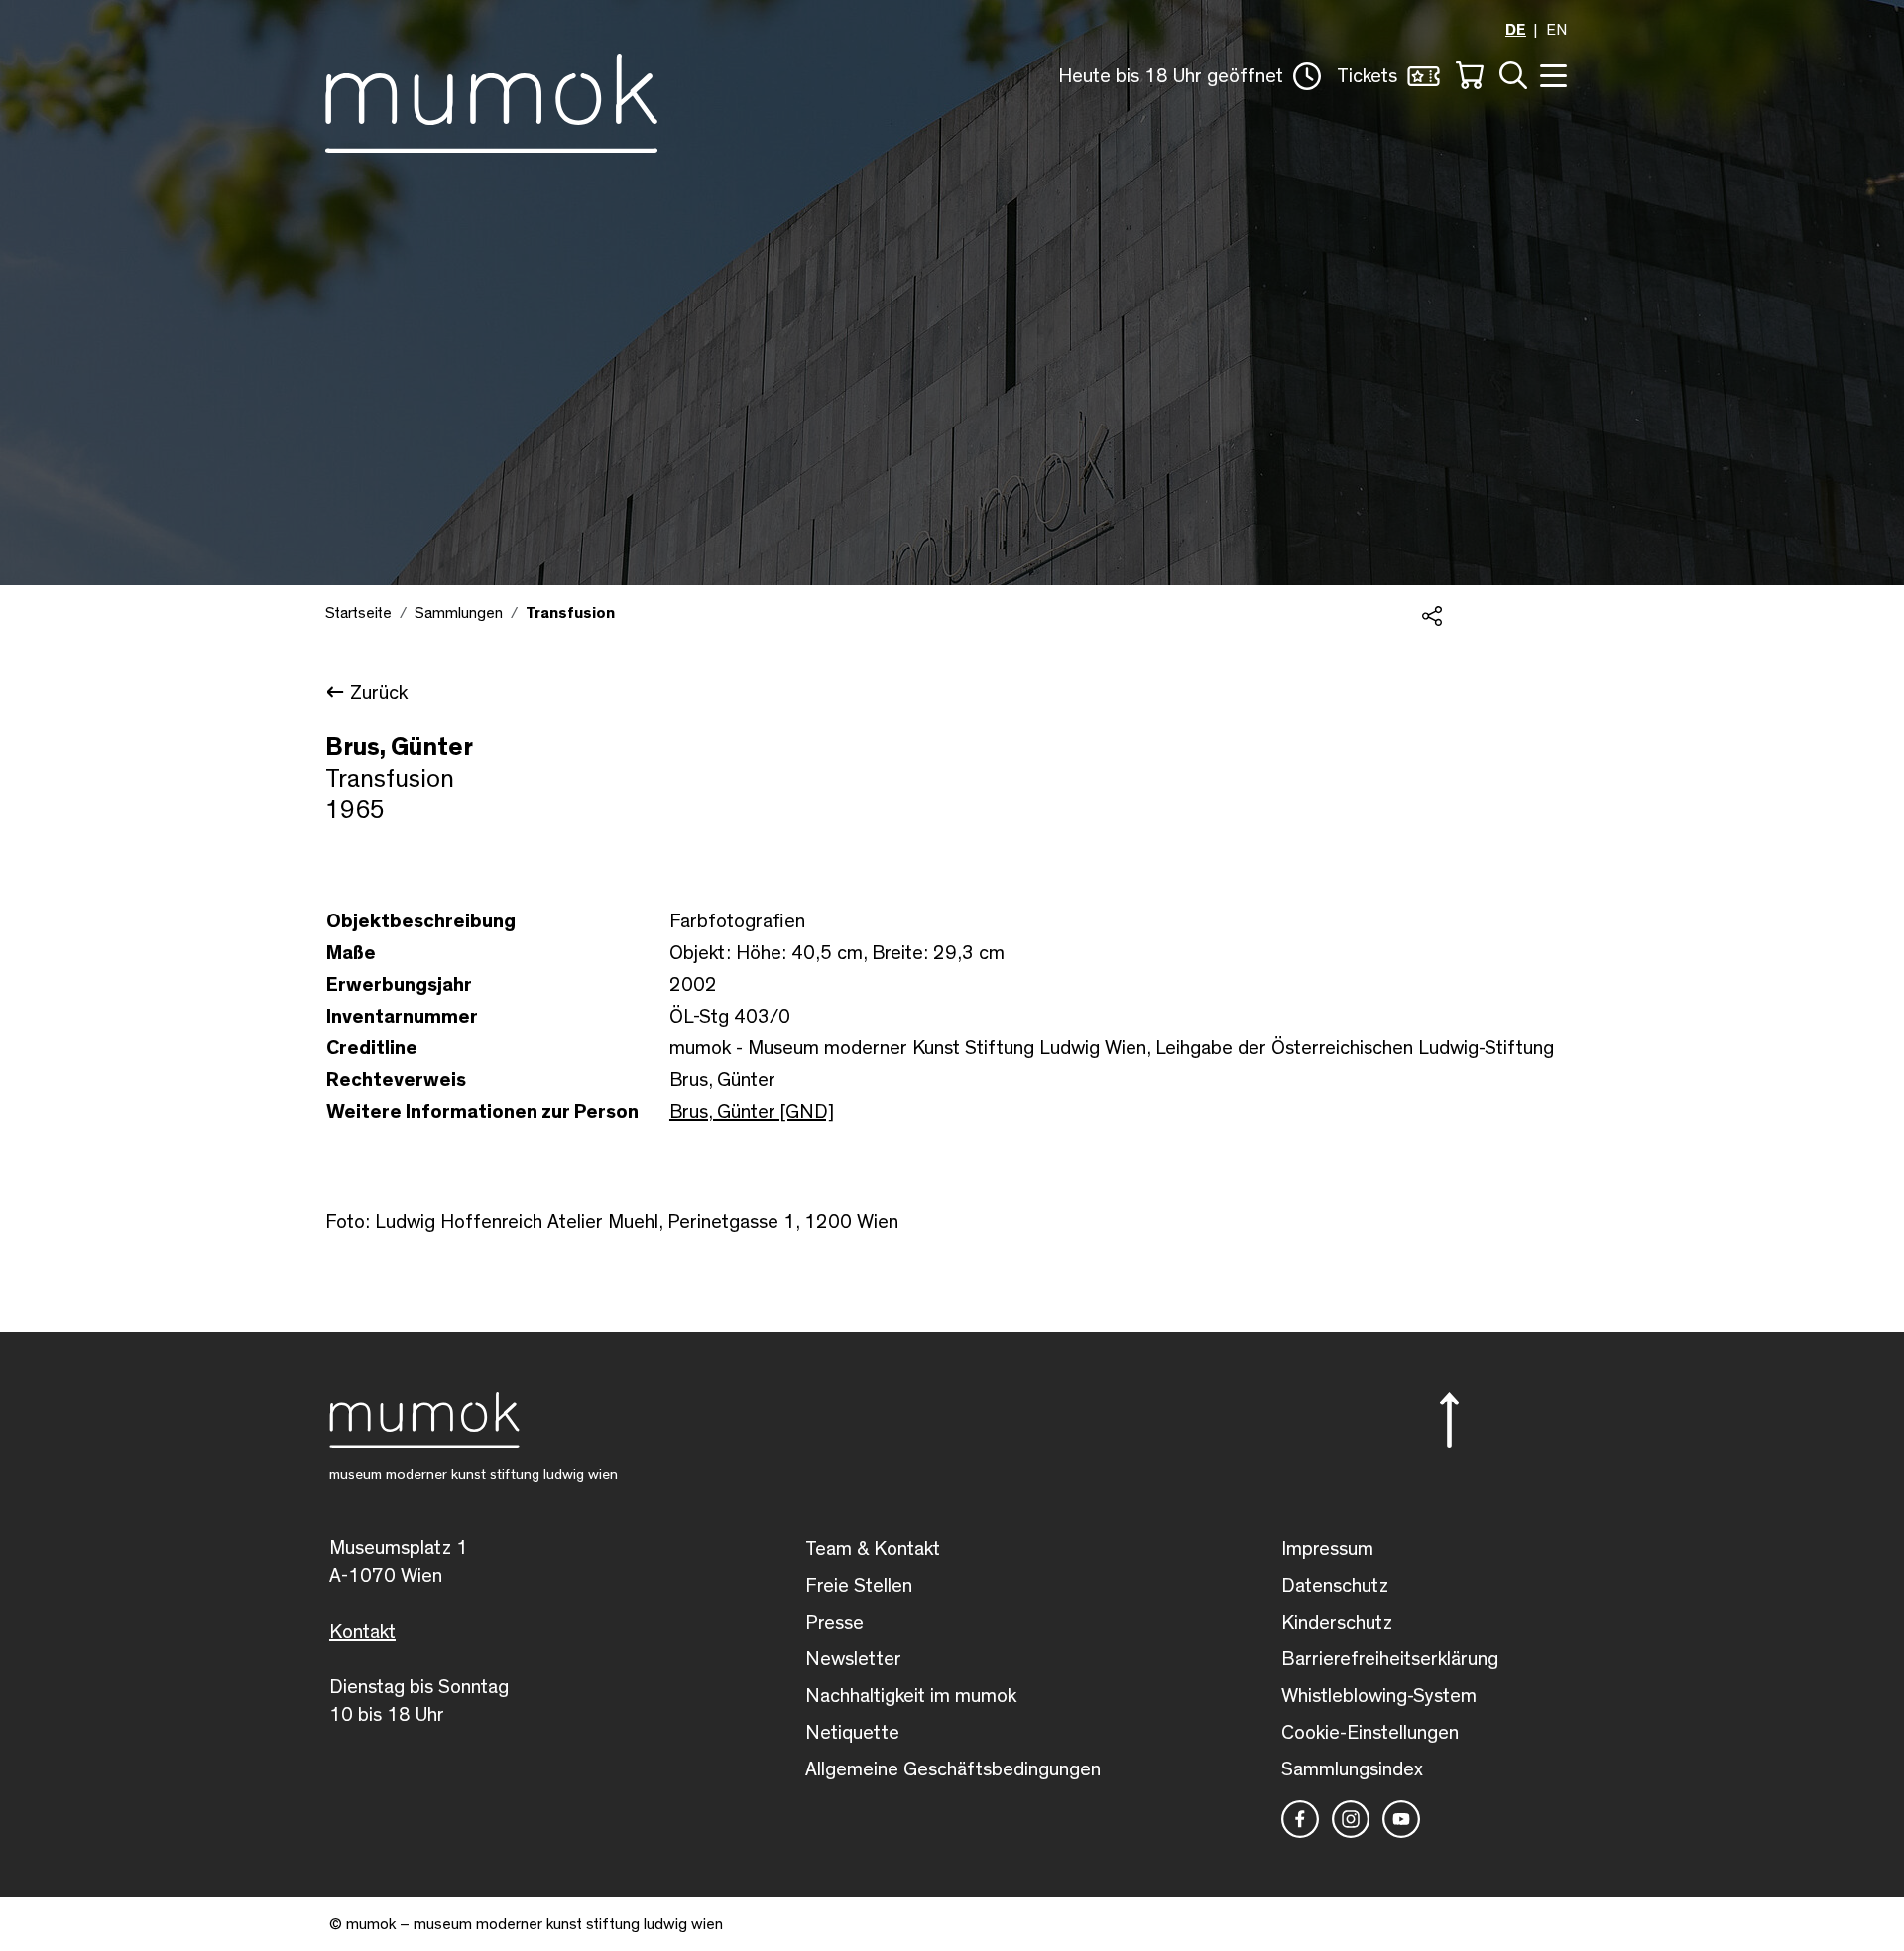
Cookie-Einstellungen (1370, 1733)
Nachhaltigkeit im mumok (911, 1696)
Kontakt (362, 1632)
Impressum (1327, 1549)
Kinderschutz (1337, 1623)
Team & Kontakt (873, 1549)
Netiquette (852, 1733)
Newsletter (853, 1659)
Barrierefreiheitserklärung (1390, 1659)
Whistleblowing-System (1379, 1696)
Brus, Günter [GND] (752, 1112)
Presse (834, 1623)
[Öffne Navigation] (1551, 74)
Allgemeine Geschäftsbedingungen (953, 1769)
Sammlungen (459, 613)
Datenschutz (1335, 1586)
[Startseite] (491, 99)
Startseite (358, 613)
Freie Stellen (859, 1586)
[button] (1190, 76)
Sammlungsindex (1352, 1769)
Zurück (379, 693)
